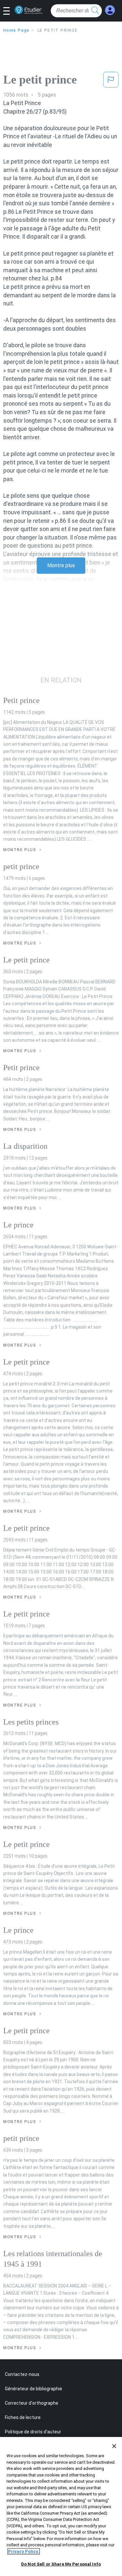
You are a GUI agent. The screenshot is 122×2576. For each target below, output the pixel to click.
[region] (61, 2506)
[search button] (95, 11)
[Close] (114, 2446)
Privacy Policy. (24, 2551)
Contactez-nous (22, 2374)
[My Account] (110, 10)
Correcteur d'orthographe (32, 2403)
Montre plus (61, 565)
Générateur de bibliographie (34, 2389)
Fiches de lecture (23, 2417)
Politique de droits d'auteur (33, 2432)
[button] (9, 11)
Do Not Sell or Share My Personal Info (61, 2564)
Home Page (16, 30)
